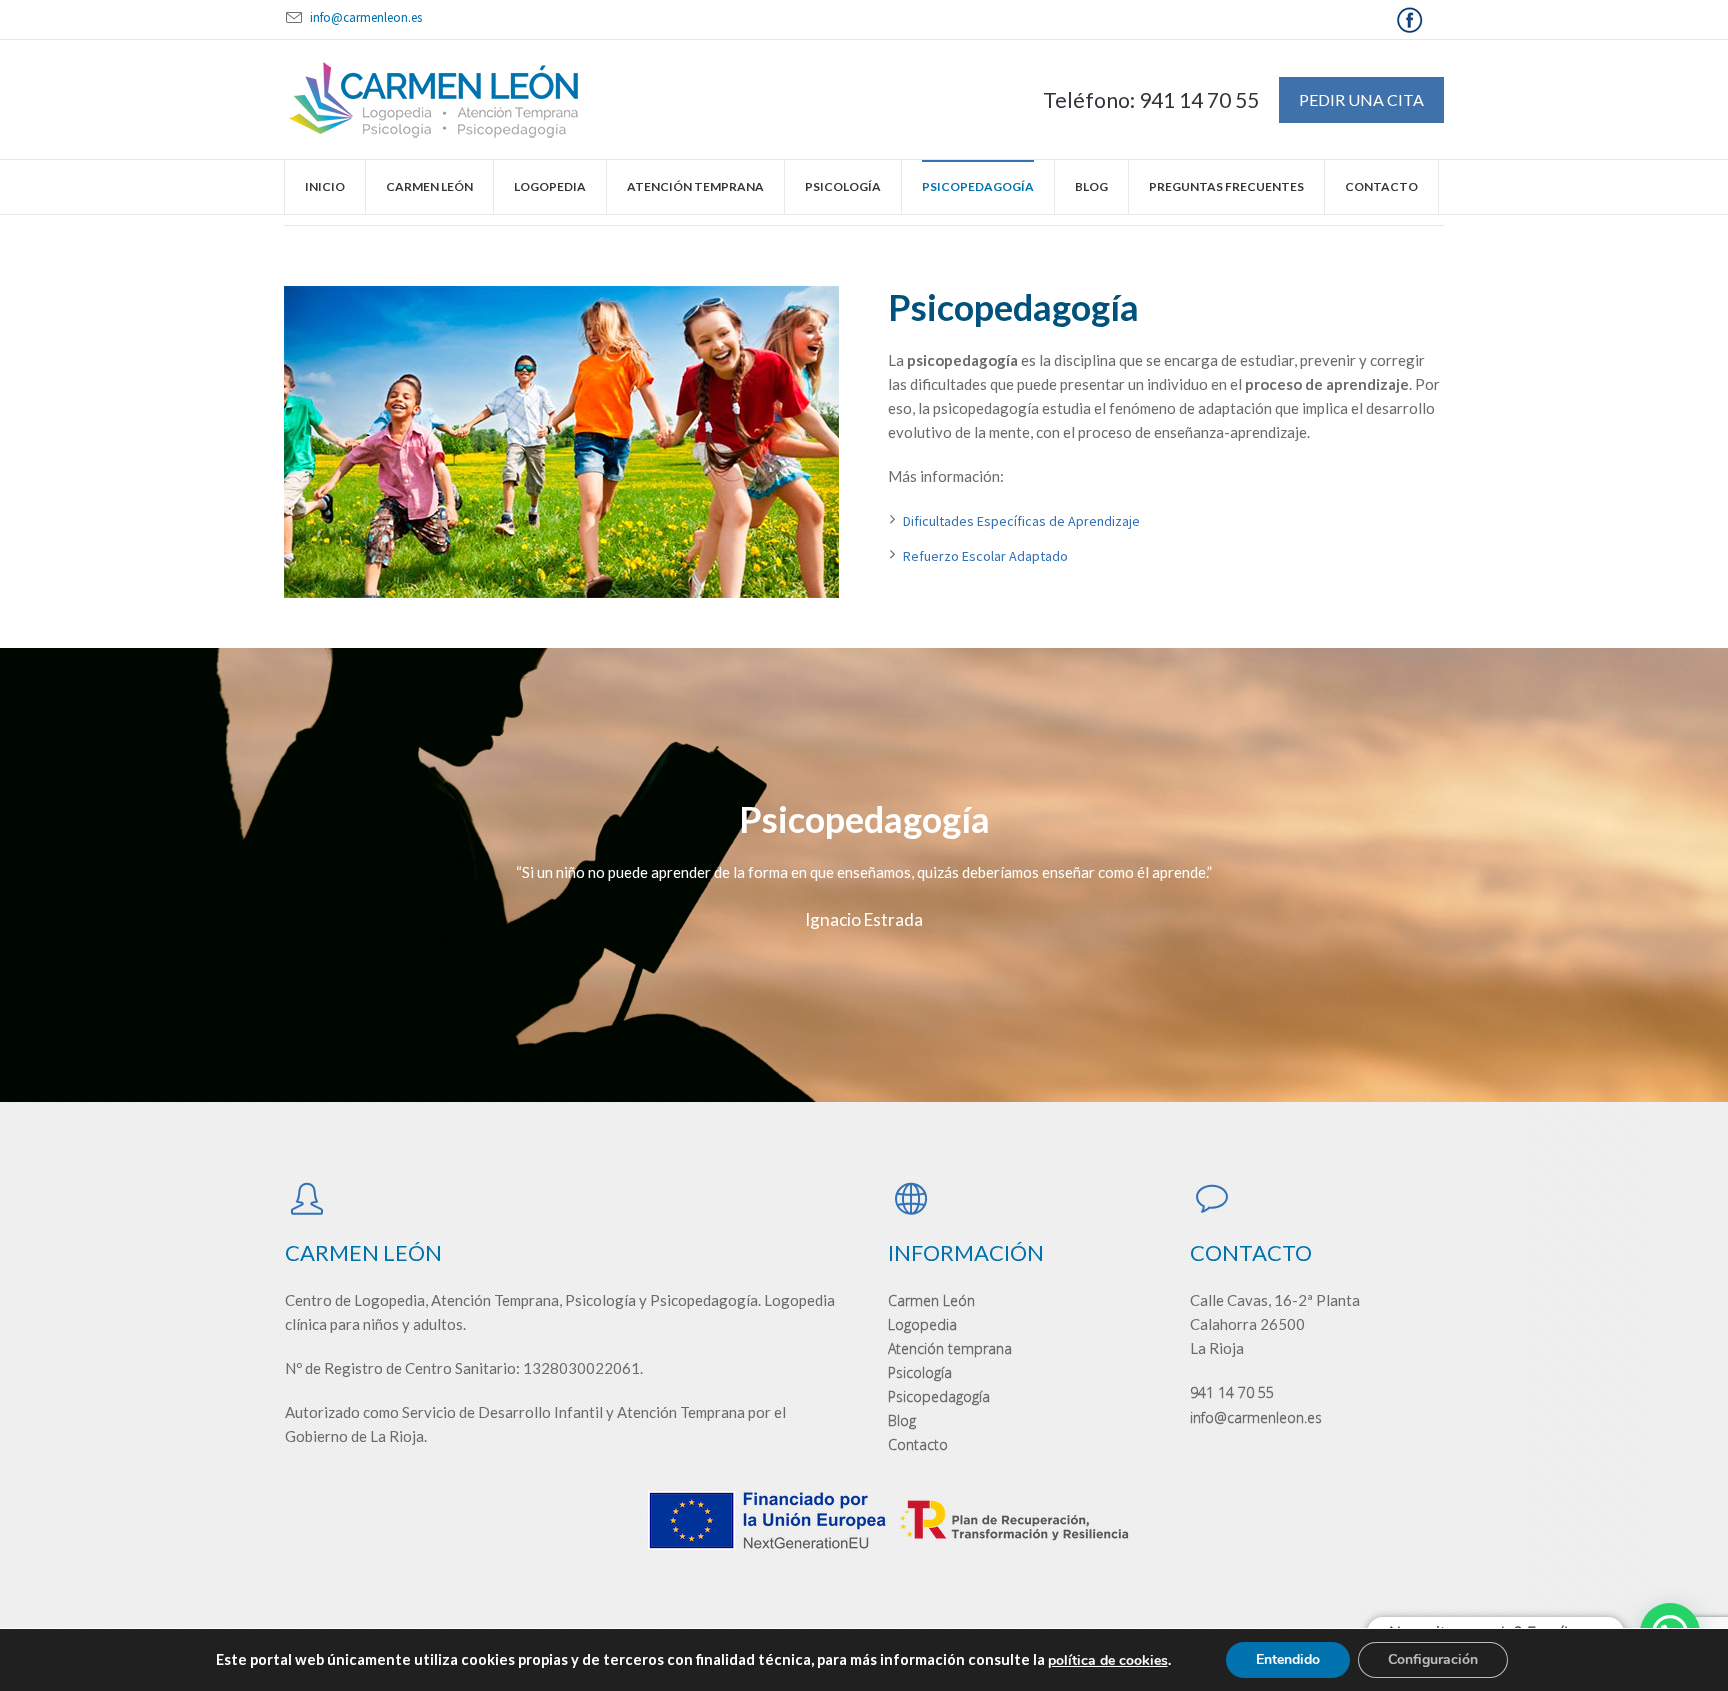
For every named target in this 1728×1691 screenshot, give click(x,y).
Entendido (1288, 1659)
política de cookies (1108, 1660)
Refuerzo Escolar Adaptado (985, 556)
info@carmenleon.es (366, 17)
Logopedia (922, 1324)
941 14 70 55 (1232, 1392)
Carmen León (931, 1300)
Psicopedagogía (939, 1396)
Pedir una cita (1361, 99)
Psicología (920, 1372)
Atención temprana (950, 1348)
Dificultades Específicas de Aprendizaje (1021, 521)
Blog (902, 1420)
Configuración (1433, 1659)
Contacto (918, 1444)
